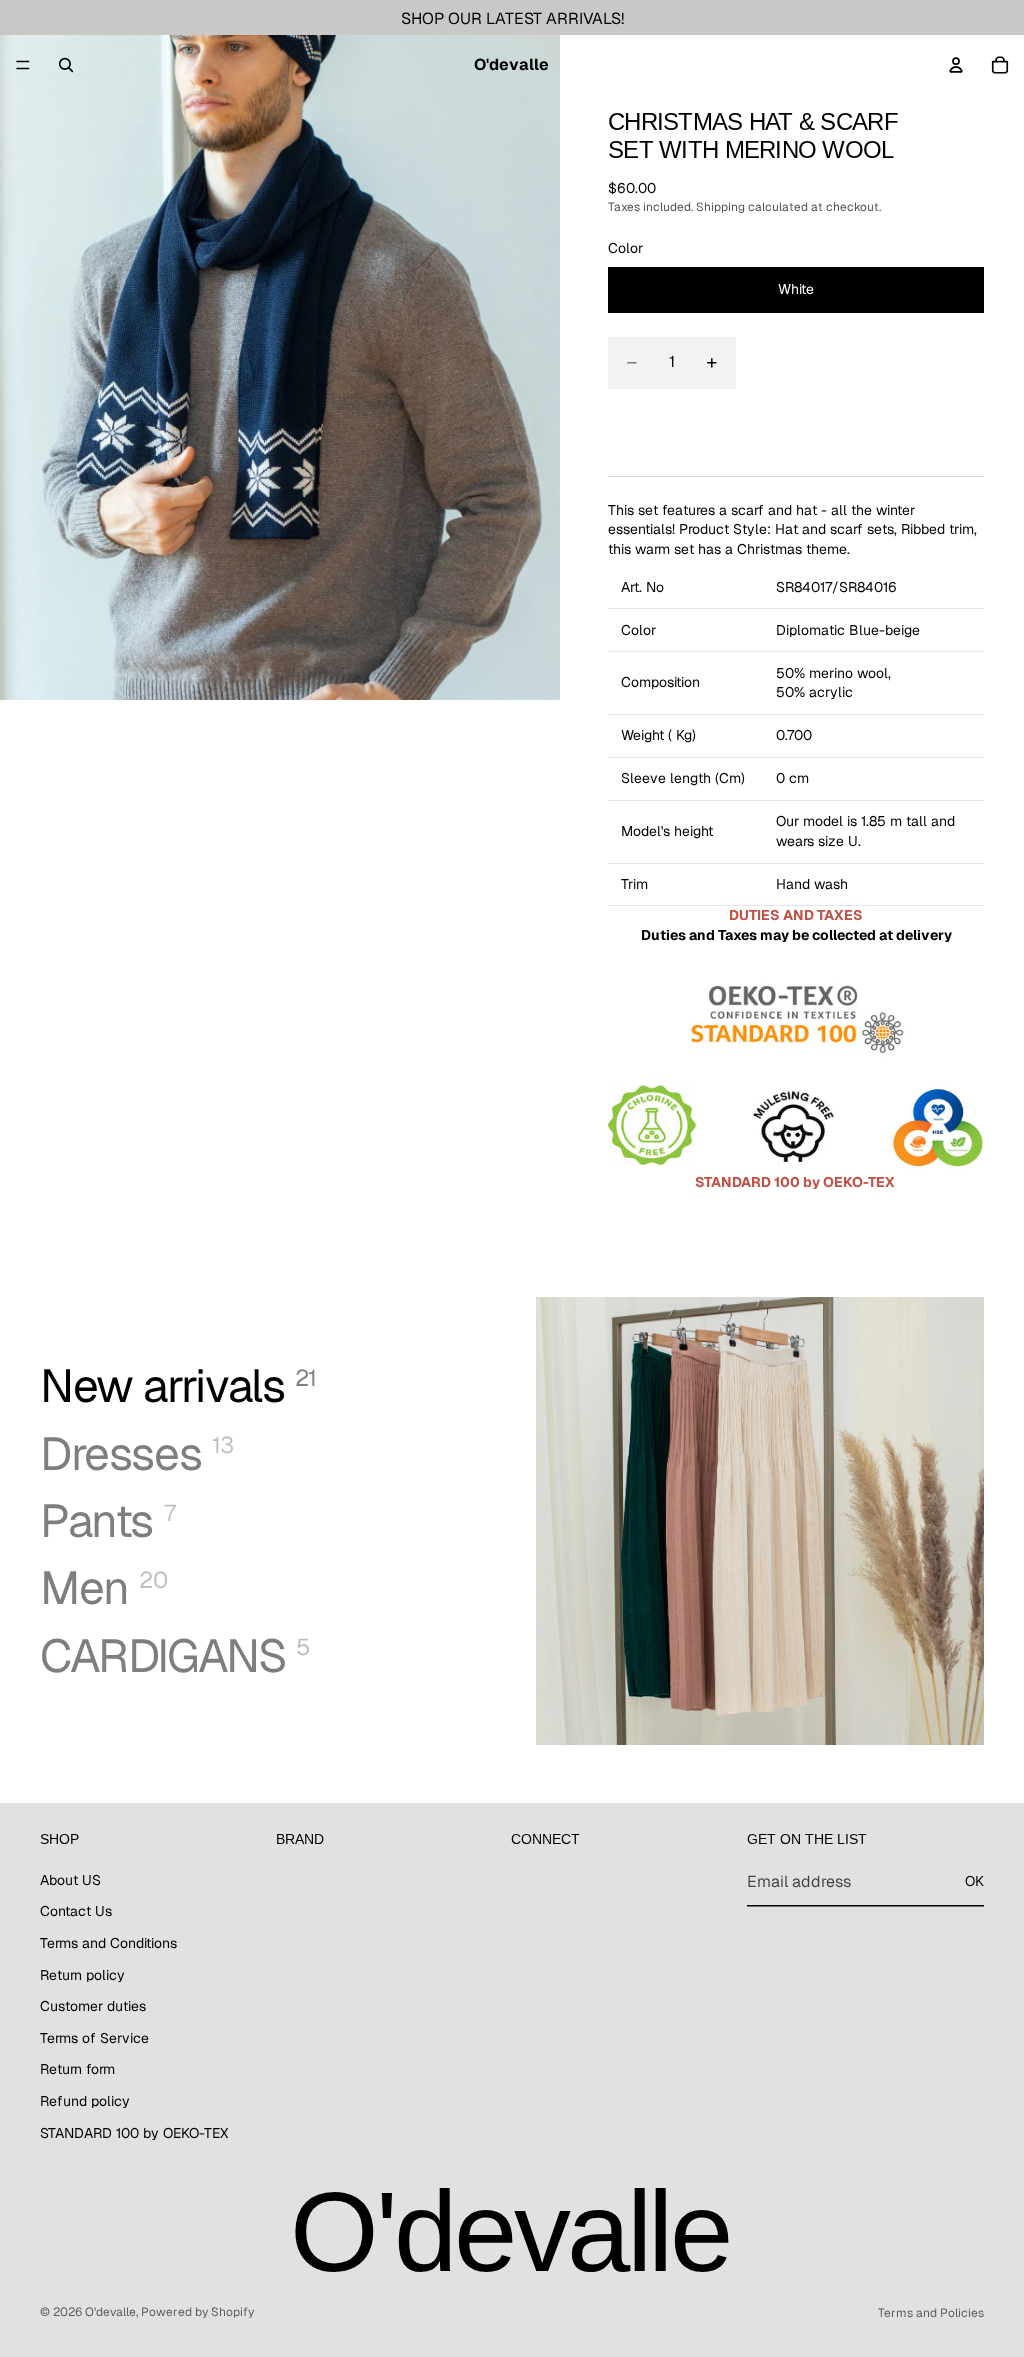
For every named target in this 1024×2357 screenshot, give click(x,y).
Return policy (82, 1974)
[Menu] (23, 65)
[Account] (956, 65)
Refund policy (85, 2101)
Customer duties (93, 2006)
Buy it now (796, 425)
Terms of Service (94, 2038)
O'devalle (110, 2312)
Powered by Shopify (197, 2312)
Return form (77, 2069)
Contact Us (76, 1911)
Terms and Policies (931, 2313)
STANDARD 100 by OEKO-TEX (134, 2132)
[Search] (66, 65)
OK (974, 1881)
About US (70, 1880)
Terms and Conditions (108, 1943)
